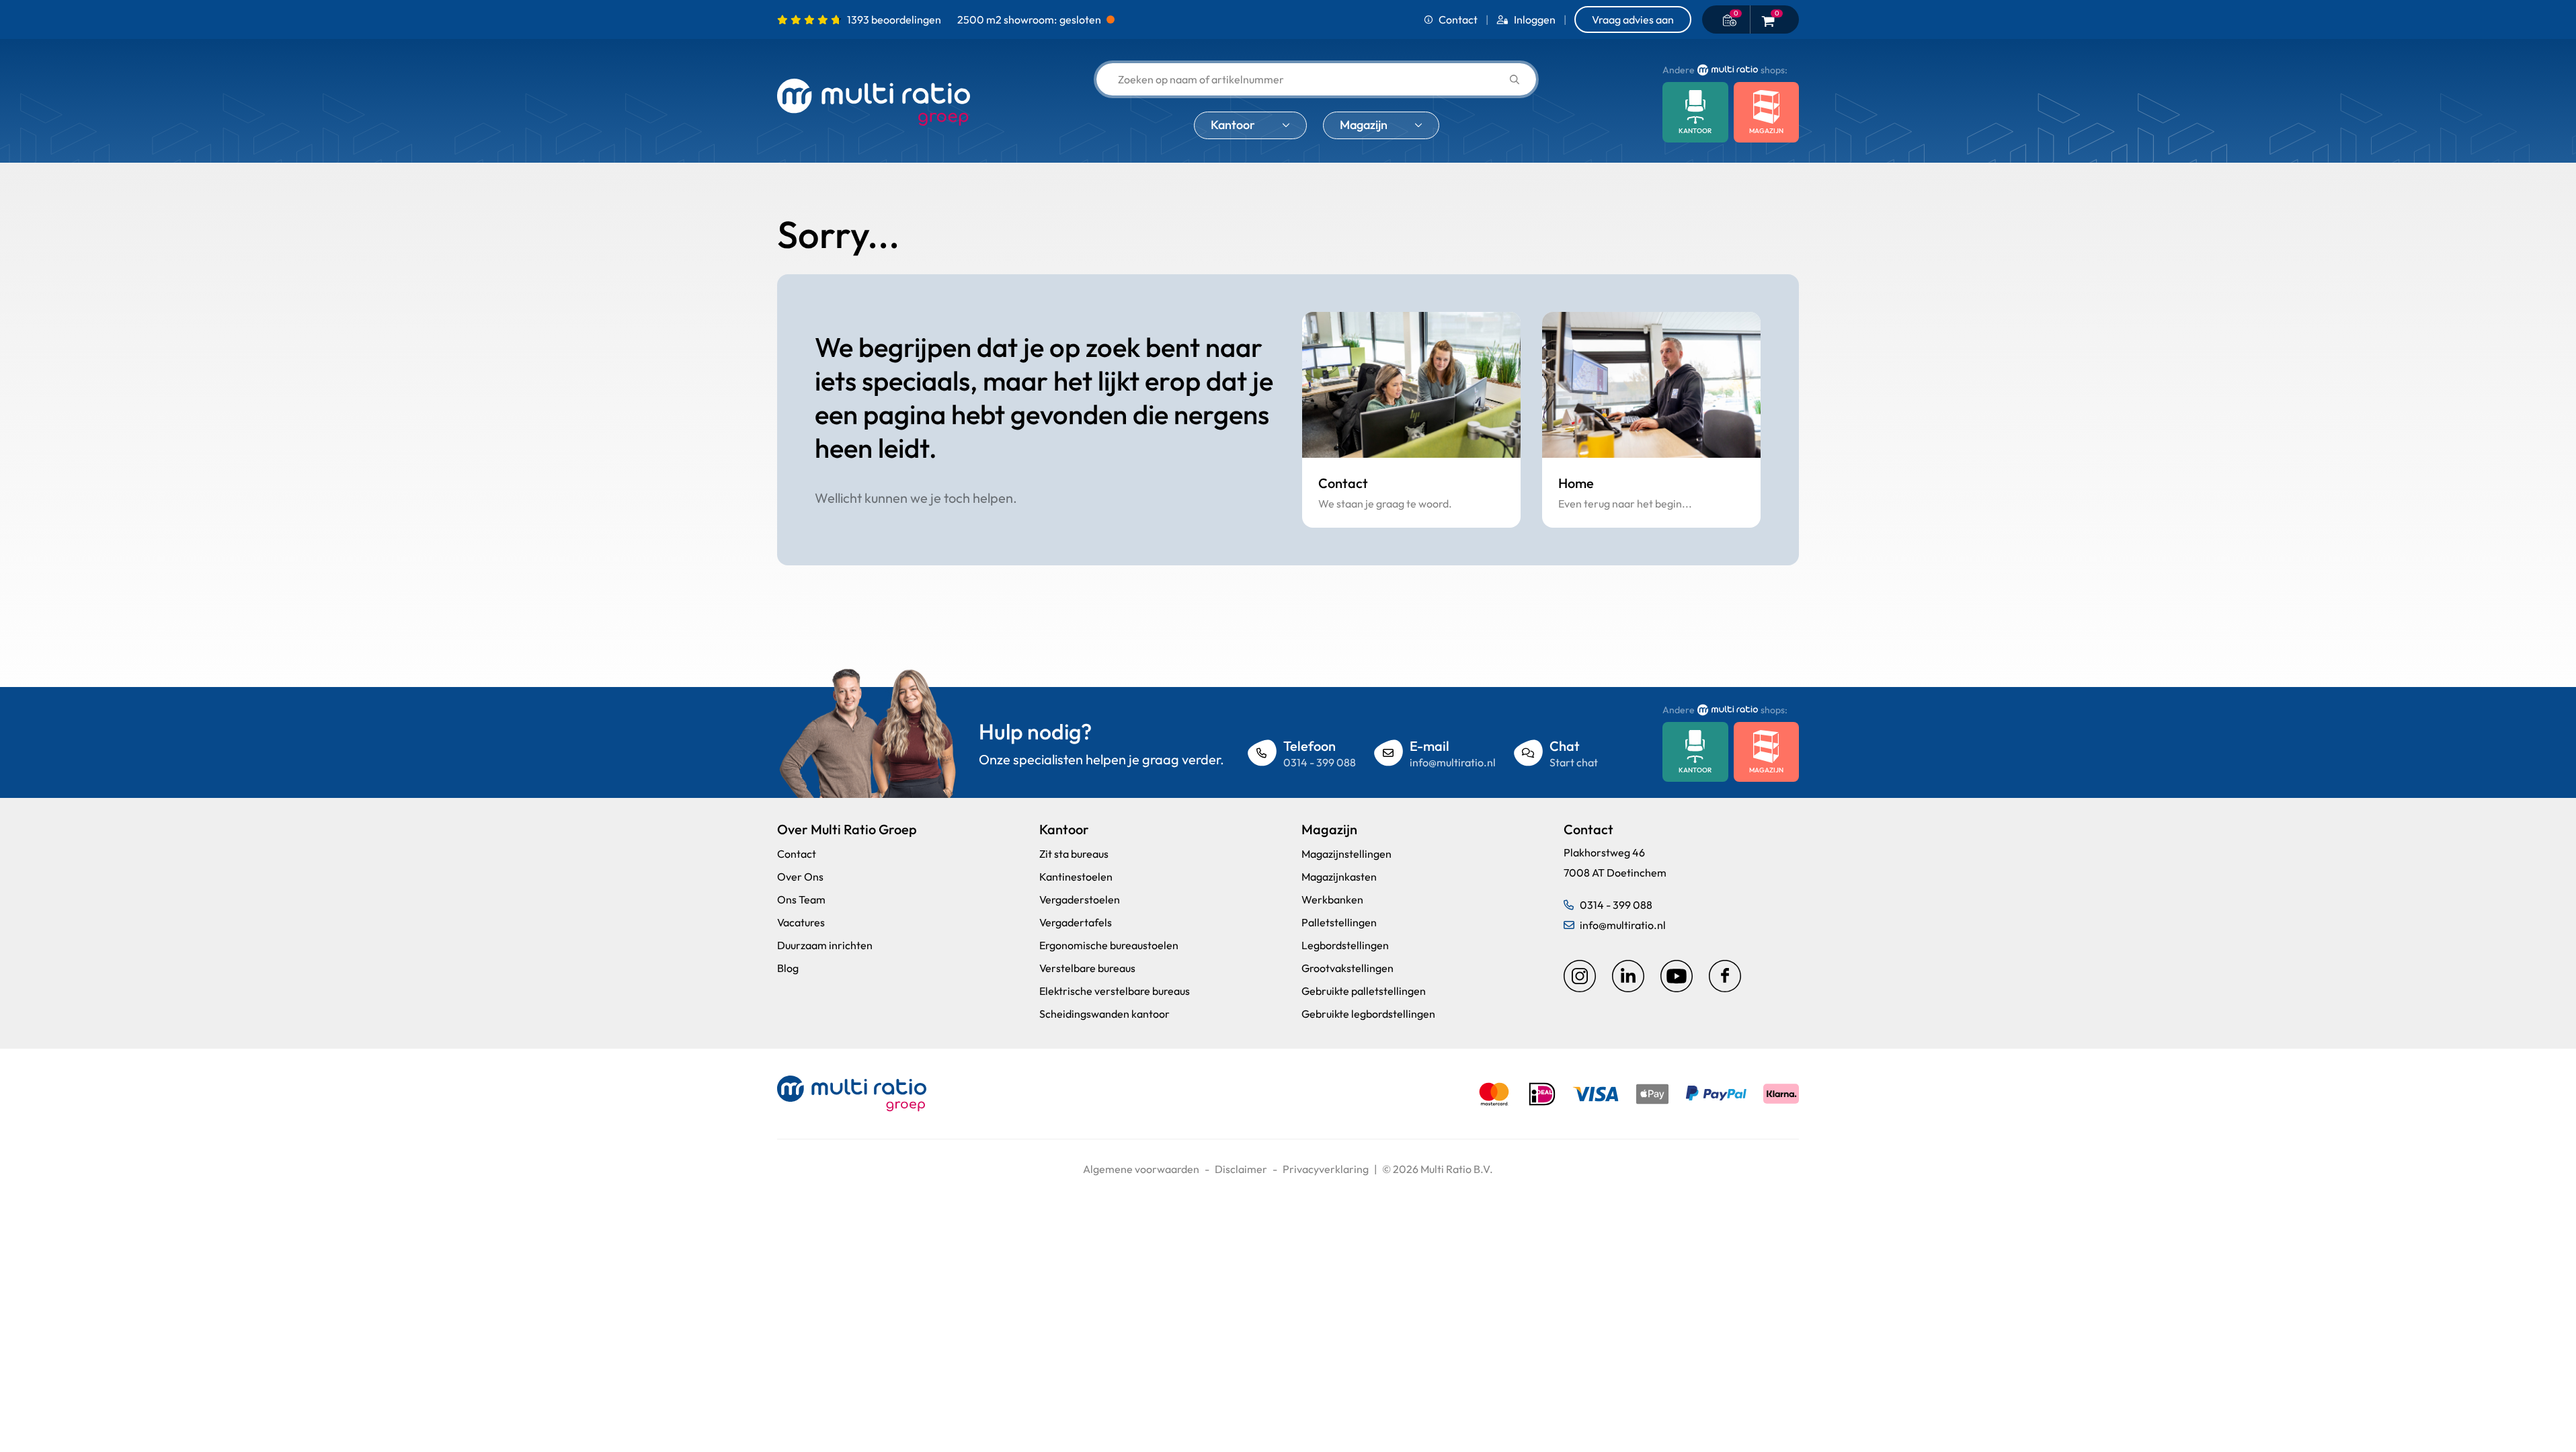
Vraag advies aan (1633, 19)
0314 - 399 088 (1320, 762)
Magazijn (1364, 125)
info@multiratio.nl (1453, 762)
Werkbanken (1332, 899)
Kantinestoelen (1076, 877)
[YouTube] (1677, 976)
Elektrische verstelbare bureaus (1115, 991)
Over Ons (800, 877)
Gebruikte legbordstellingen (1368, 1014)
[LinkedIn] (1628, 976)
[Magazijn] (1767, 112)
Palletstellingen (1339, 922)
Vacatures (801, 922)
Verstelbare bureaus (1087, 968)
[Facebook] (1725, 976)
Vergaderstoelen (1080, 899)
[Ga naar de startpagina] (874, 103)
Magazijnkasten (1339, 877)
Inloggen (1535, 19)
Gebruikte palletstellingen (1364, 991)
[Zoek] (1515, 80)
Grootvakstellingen (1347, 968)
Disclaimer (1241, 1169)
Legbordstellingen (1345, 945)
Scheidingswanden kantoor (1104, 1014)
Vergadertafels (1076, 922)
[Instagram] (1580, 976)
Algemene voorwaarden (1141, 1169)
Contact (1458, 19)
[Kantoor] (1695, 112)
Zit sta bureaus (1074, 854)
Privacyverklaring (1326, 1169)
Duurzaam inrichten (825, 945)
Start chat (1574, 762)
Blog (788, 968)
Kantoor (1233, 125)
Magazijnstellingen (1346, 854)
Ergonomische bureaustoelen (1109, 945)
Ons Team (801, 899)
